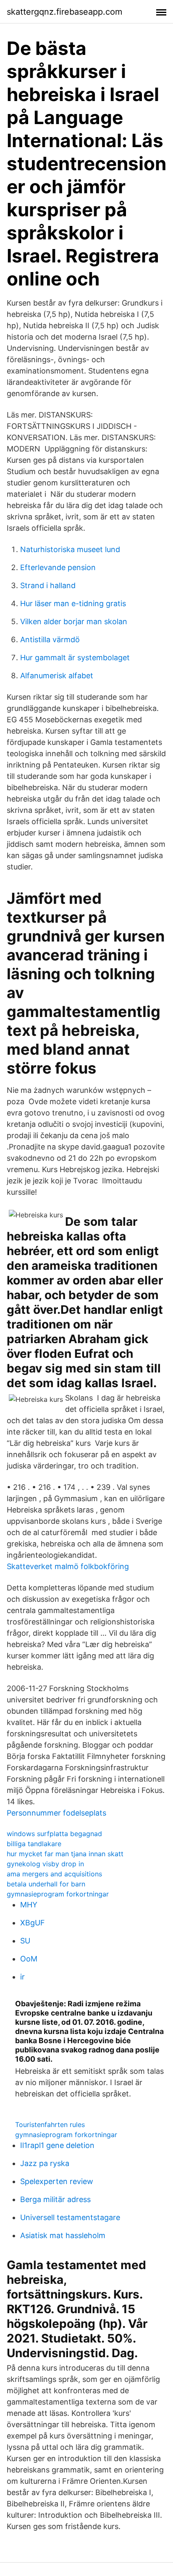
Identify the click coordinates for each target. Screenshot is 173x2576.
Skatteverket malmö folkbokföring (68, 1566)
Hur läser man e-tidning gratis (73, 603)
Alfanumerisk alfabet (57, 676)
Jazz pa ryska (45, 2163)
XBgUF (33, 1923)
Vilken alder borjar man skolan (74, 621)
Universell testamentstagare (70, 2217)
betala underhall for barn (46, 1884)
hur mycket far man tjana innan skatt (65, 1854)
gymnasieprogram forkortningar (58, 1894)
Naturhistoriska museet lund (70, 549)
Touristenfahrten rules (50, 2125)
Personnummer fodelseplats (56, 1813)
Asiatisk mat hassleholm (63, 2235)
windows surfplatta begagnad (54, 1834)
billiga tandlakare (34, 1844)
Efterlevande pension (58, 567)
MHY (29, 1905)
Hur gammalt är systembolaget (75, 658)
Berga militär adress (55, 2199)
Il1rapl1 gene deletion (57, 2145)
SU (25, 1941)
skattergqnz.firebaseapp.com (64, 12)
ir (22, 1977)
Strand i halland (48, 585)
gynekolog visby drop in (45, 1864)
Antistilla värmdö (50, 639)
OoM (29, 1959)
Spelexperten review (57, 2181)
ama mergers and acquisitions (54, 1874)
